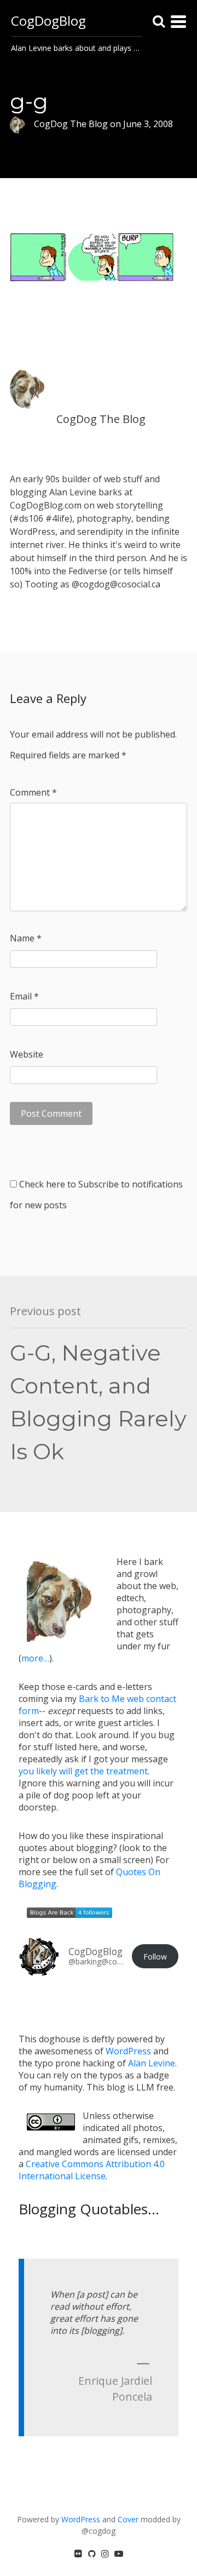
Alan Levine (152, 2063)
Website (27, 1054)
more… (35, 1658)
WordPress (128, 2051)
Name (26, 938)
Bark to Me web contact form (97, 1705)
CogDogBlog (48, 21)
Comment (33, 792)
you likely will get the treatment (83, 1771)
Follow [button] (155, 1957)
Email (24, 996)
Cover (128, 2519)
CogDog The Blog (101, 419)
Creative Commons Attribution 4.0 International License (92, 2170)
